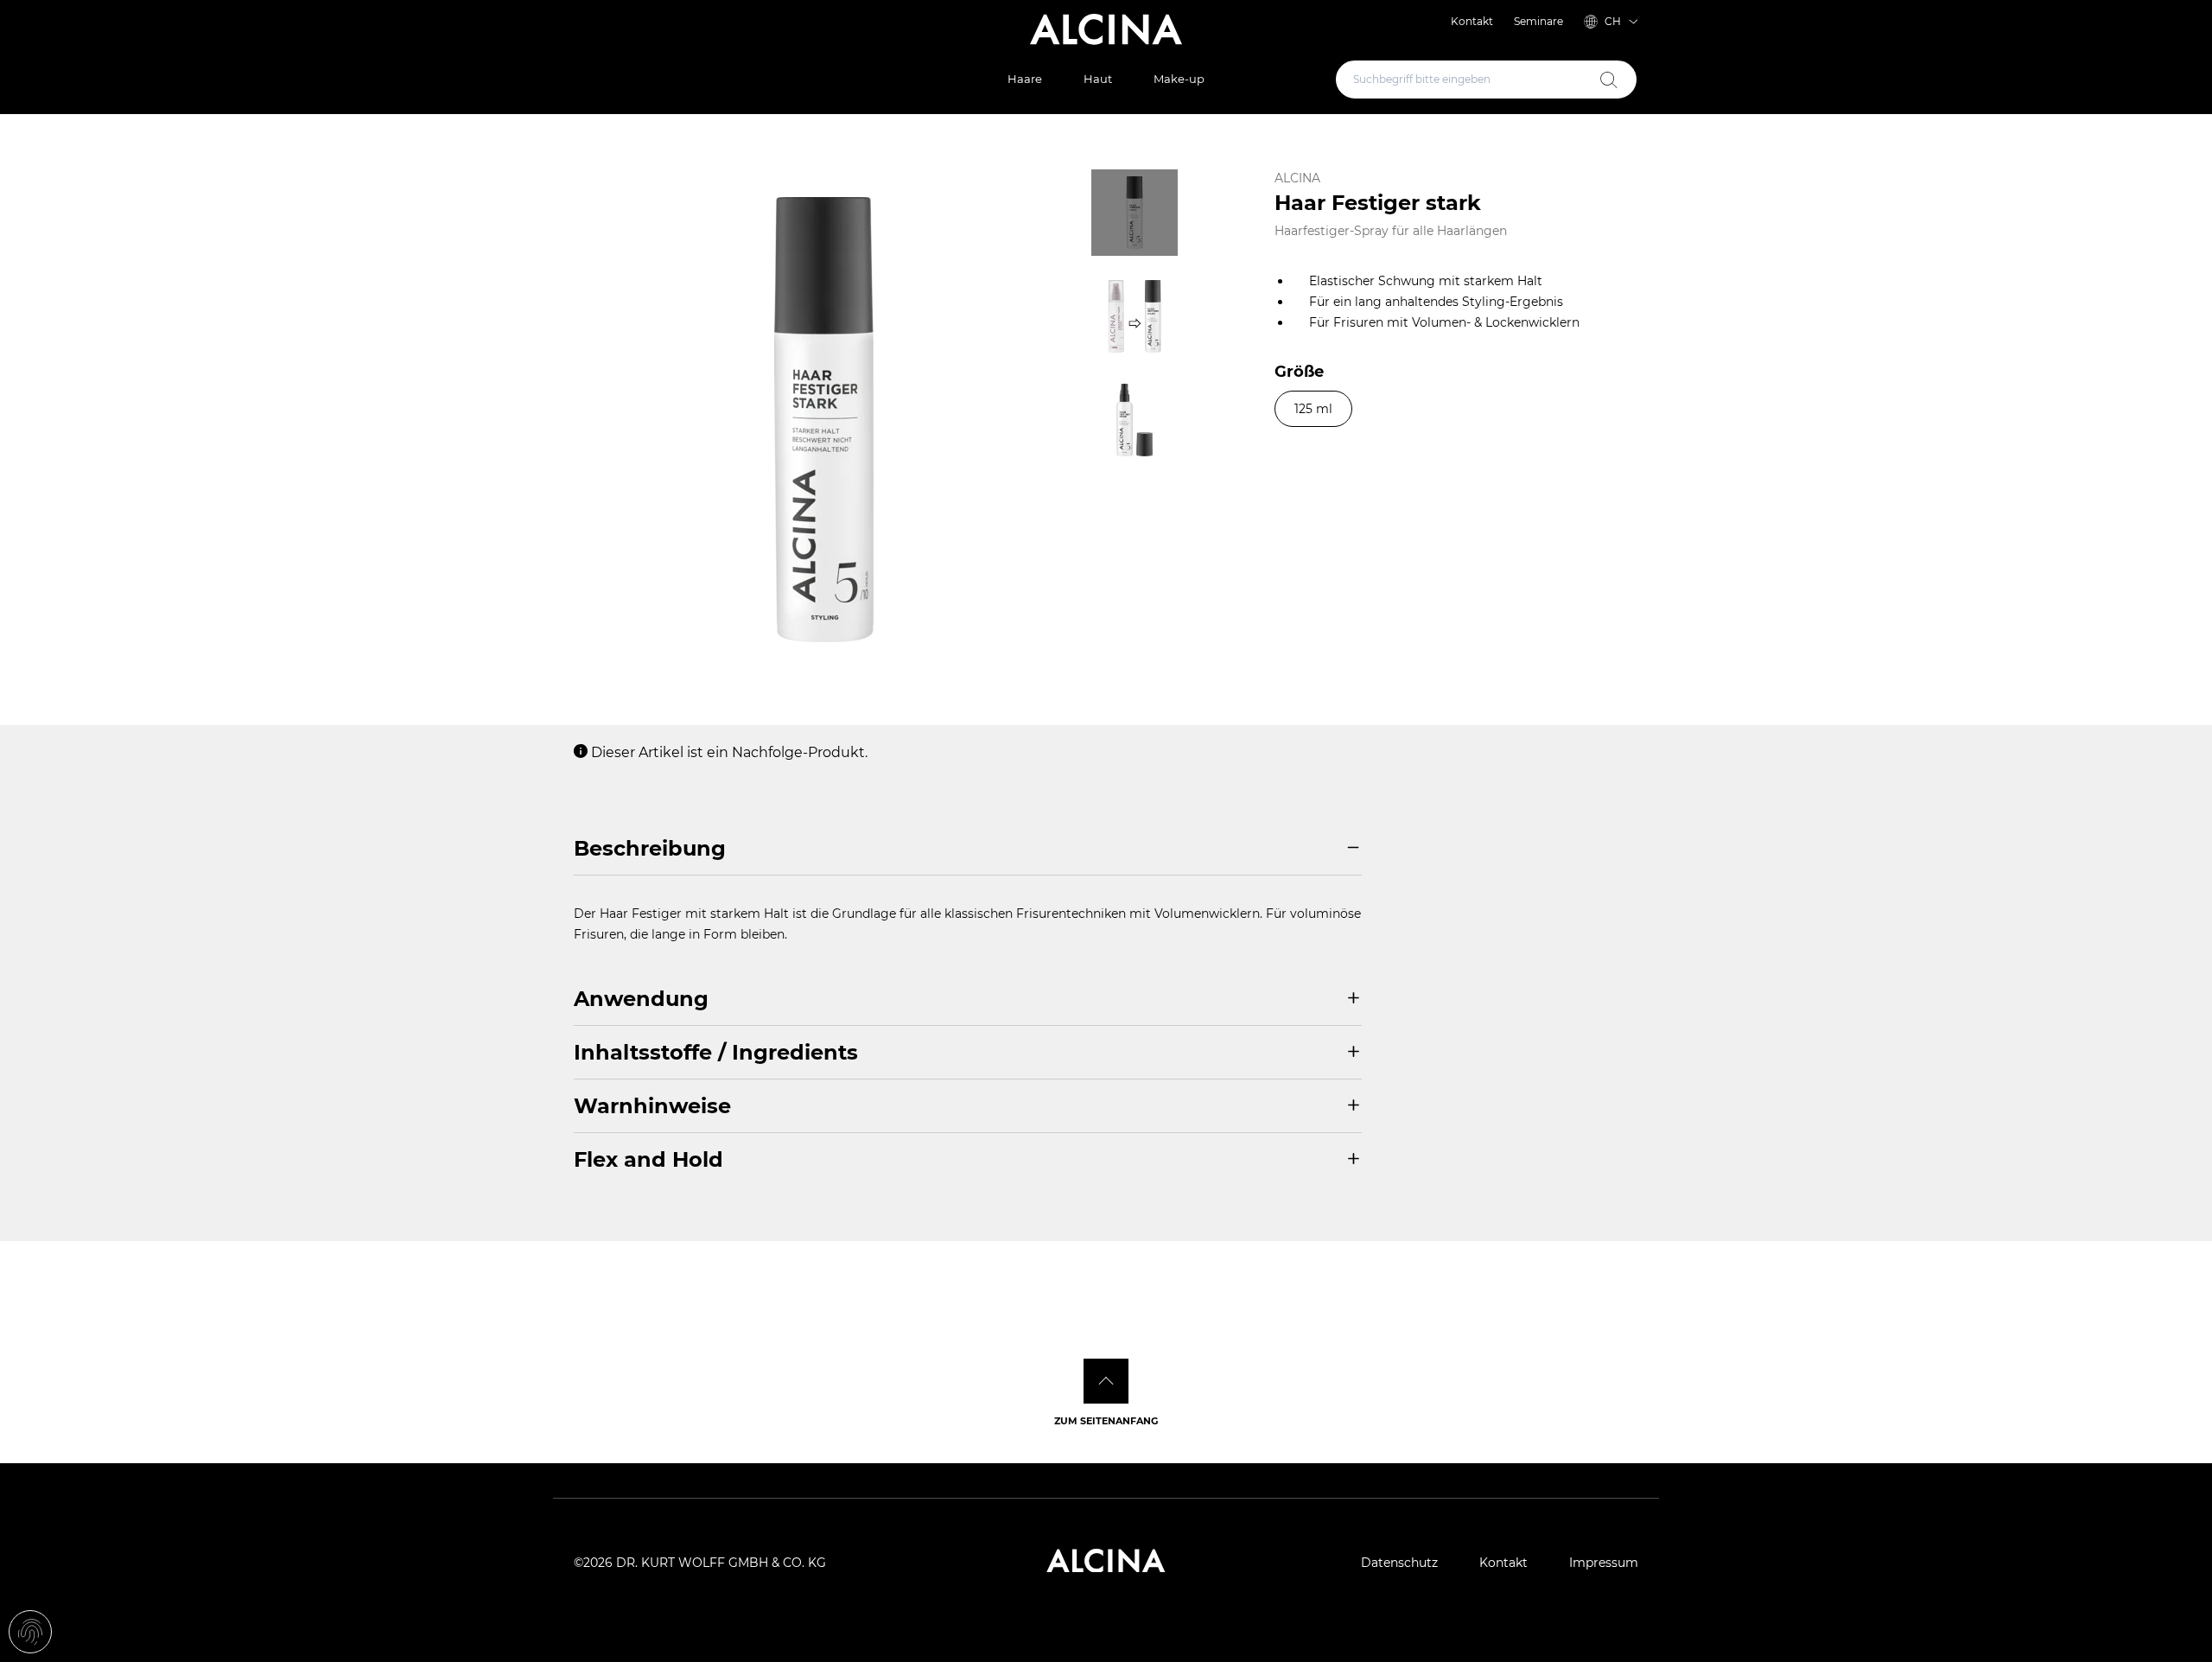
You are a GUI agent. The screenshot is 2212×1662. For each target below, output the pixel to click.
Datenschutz (1399, 1563)
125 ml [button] (1313, 409)
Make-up (1179, 79)
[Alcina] (1106, 29)
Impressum (1604, 1563)
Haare (1025, 79)
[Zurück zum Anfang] (1106, 1381)
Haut (1098, 79)
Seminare (1538, 21)
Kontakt (1472, 21)
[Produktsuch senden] (1609, 80)
